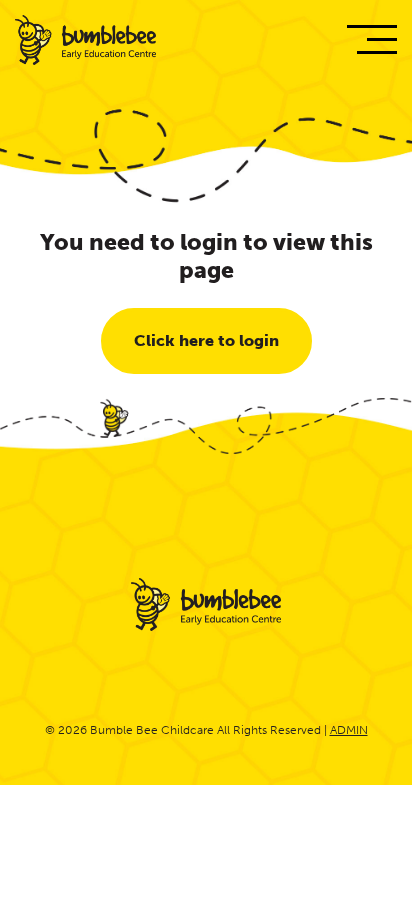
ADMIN (349, 730)
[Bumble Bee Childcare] (85, 42)
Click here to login (206, 340)
